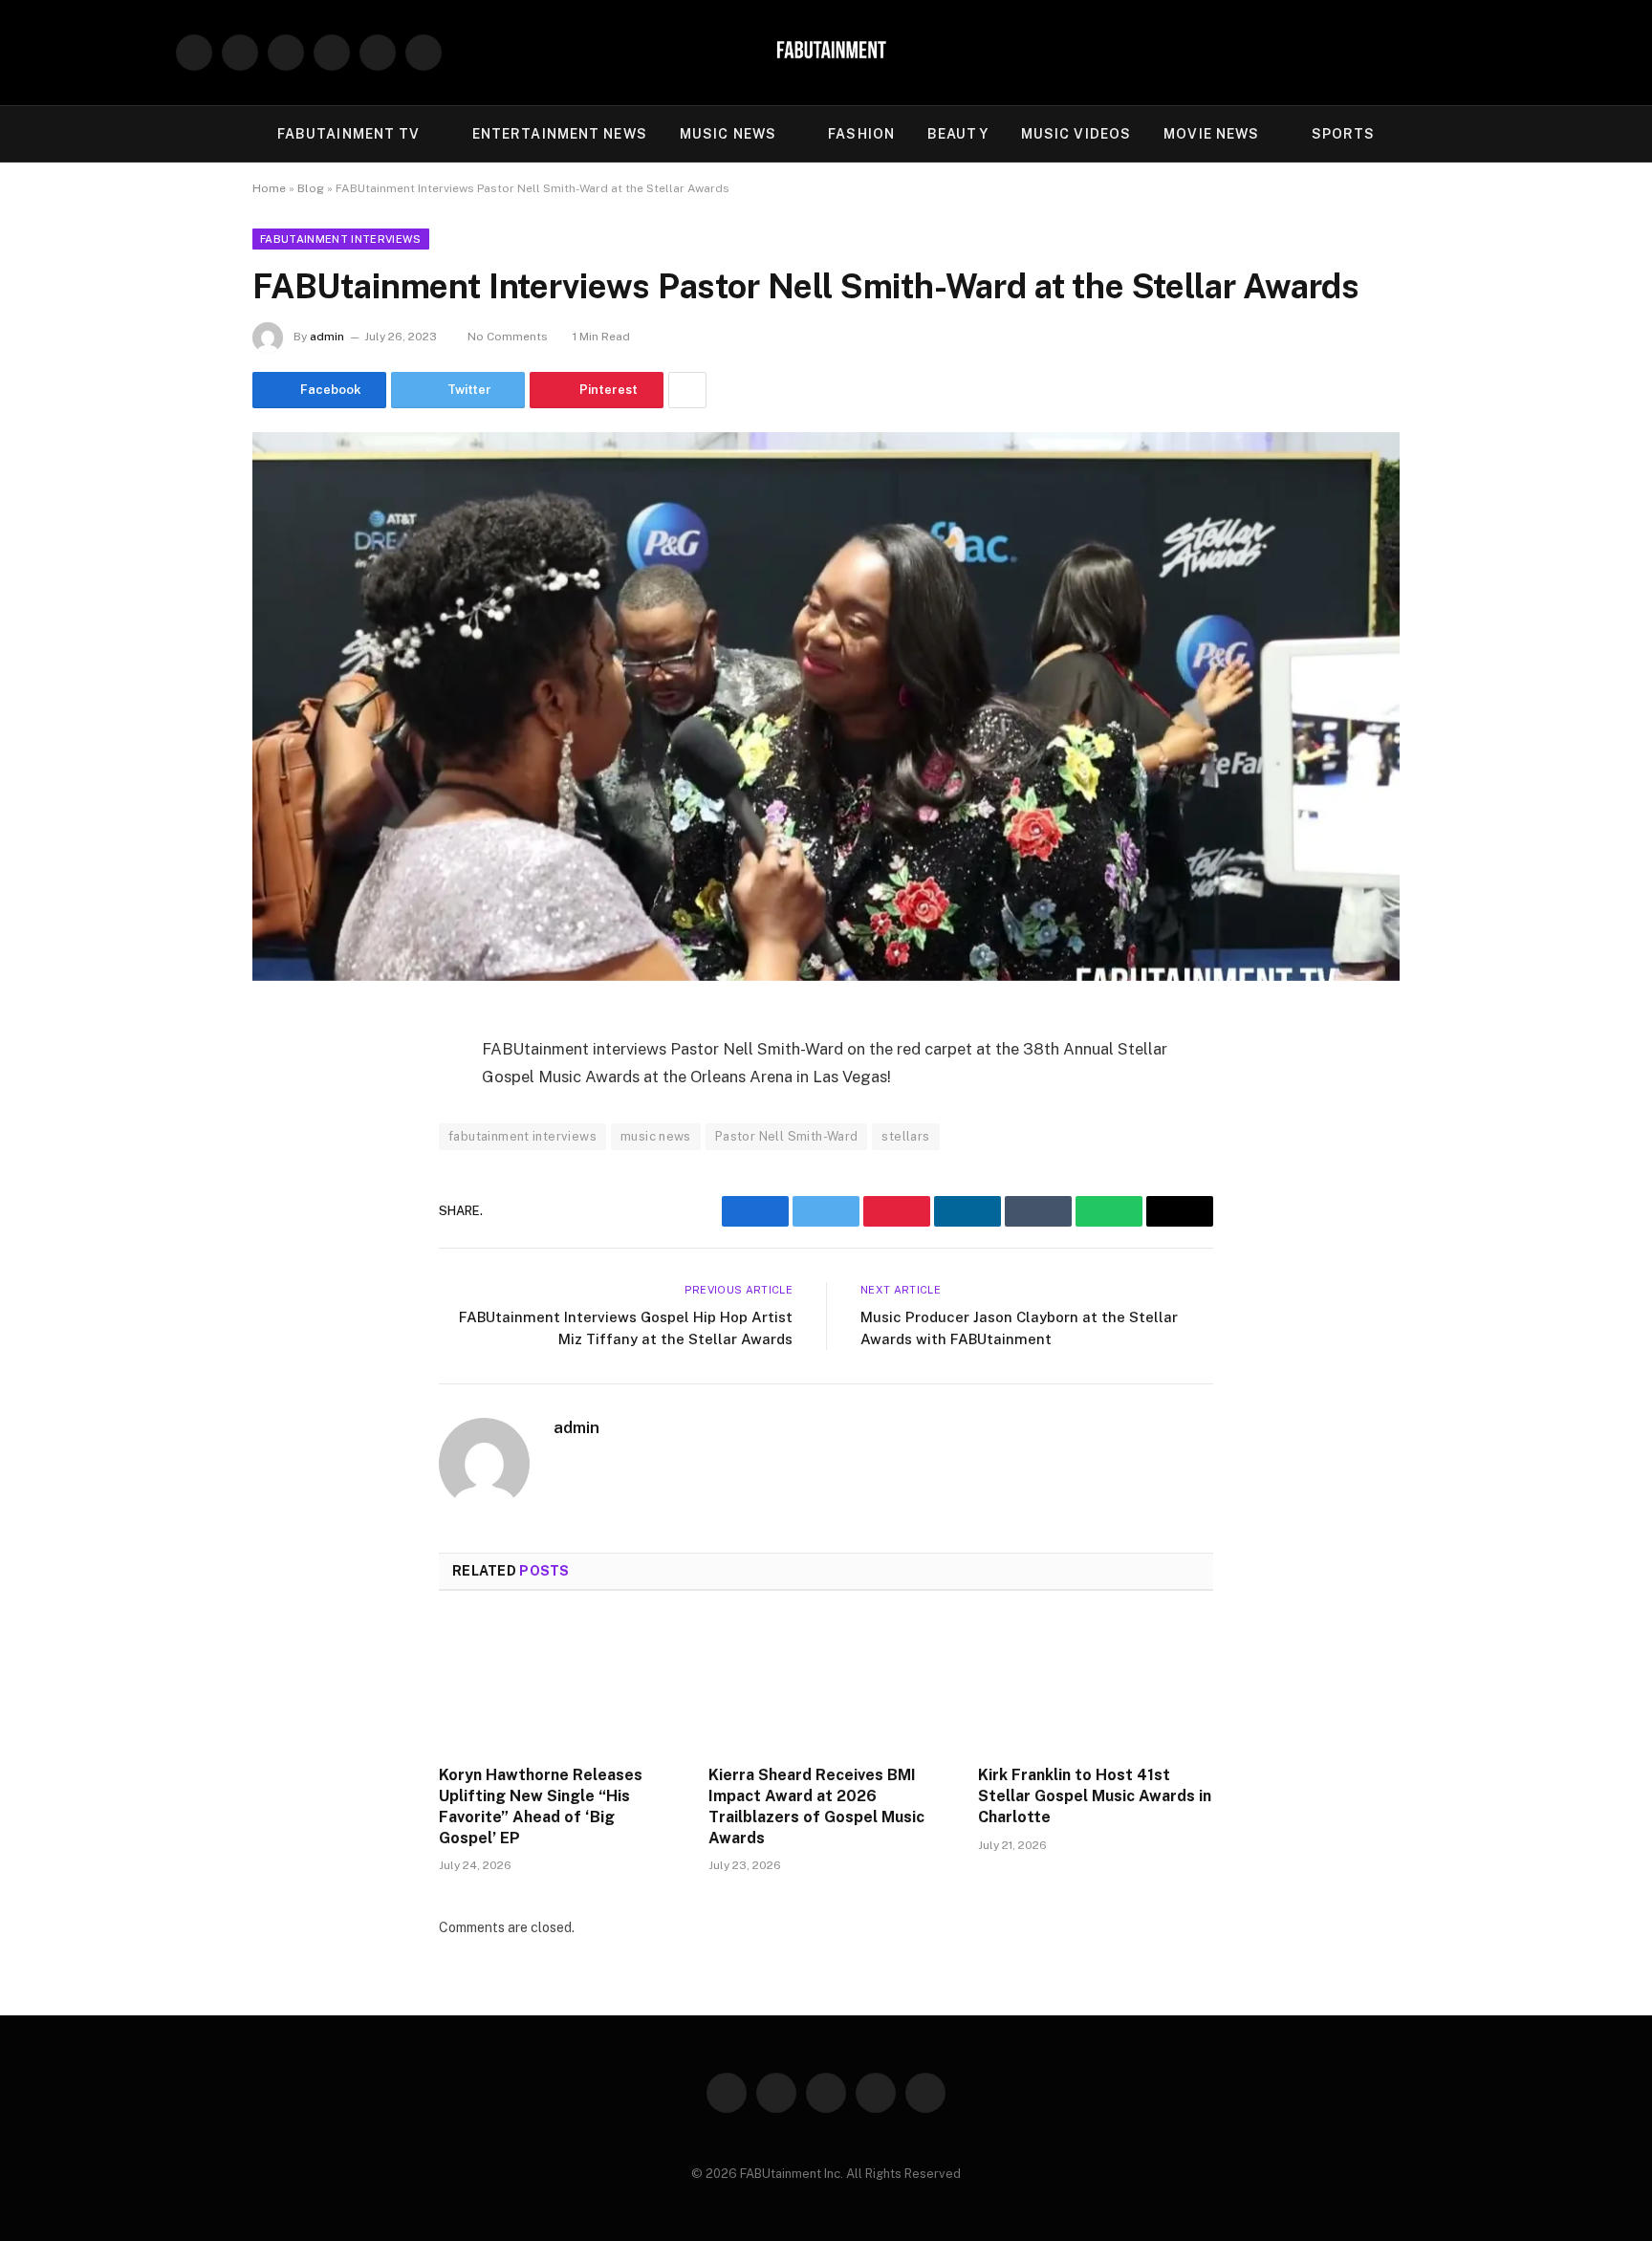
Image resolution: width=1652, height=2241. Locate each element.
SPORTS (1344, 134)
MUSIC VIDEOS (1076, 134)
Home (269, 188)
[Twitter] (286, 1123)
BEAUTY (958, 134)
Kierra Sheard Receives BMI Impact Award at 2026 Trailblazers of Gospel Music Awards (816, 1806)
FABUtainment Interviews (341, 239)
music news (656, 1136)
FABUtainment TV (349, 134)
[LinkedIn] (286, 1172)
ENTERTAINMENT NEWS (560, 134)
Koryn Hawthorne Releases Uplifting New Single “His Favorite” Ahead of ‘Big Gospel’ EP (541, 1806)
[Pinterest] (286, 1221)
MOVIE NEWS (1211, 134)
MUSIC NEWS (728, 134)
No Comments (508, 337)
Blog (311, 188)
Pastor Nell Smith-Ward (787, 1136)
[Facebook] (286, 1075)
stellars (905, 1136)
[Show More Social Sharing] (687, 390)
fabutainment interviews (522, 1136)
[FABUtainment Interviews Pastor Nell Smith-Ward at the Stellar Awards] (826, 707)
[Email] (286, 1270)
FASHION (861, 134)
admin (327, 337)
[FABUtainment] (826, 53)
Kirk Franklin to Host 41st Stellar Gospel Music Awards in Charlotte (1095, 1796)
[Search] (1468, 53)
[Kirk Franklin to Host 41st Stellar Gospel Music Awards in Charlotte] (1096, 1684)
